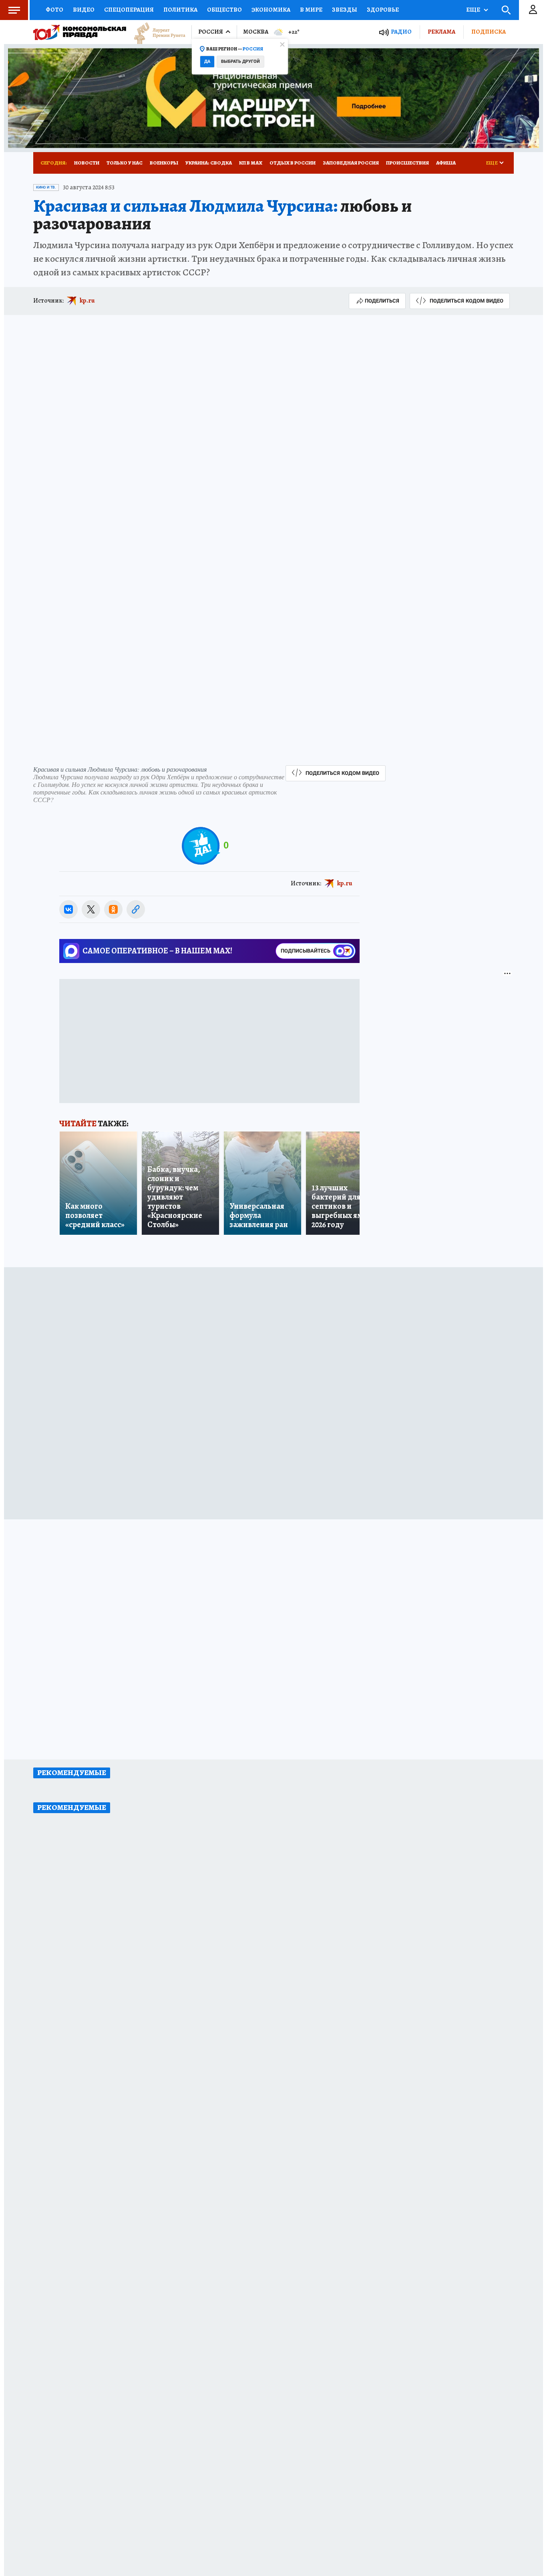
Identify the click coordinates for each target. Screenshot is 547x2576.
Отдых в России (293, 163)
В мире (311, 10)
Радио (401, 32)
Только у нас (125, 163)
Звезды (345, 10)
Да (207, 61)
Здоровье (383, 10)
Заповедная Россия (351, 163)
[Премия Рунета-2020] (156, 32)
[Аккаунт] (533, 10)
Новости (87, 163)
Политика (180, 10)
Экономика (271, 10)
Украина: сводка (209, 163)
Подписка (489, 32)
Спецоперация (129, 10)
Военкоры (164, 163)
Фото (54, 10)
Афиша (446, 163)
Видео (84, 10)
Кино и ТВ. (46, 187)
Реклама (441, 32)
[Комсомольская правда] (80, 32)
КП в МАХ (251, 163)
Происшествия (407, 163)
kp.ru (87, 301)
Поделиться (382, 301)
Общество (224, 10)
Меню (14, 10)
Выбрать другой (240, 61)
